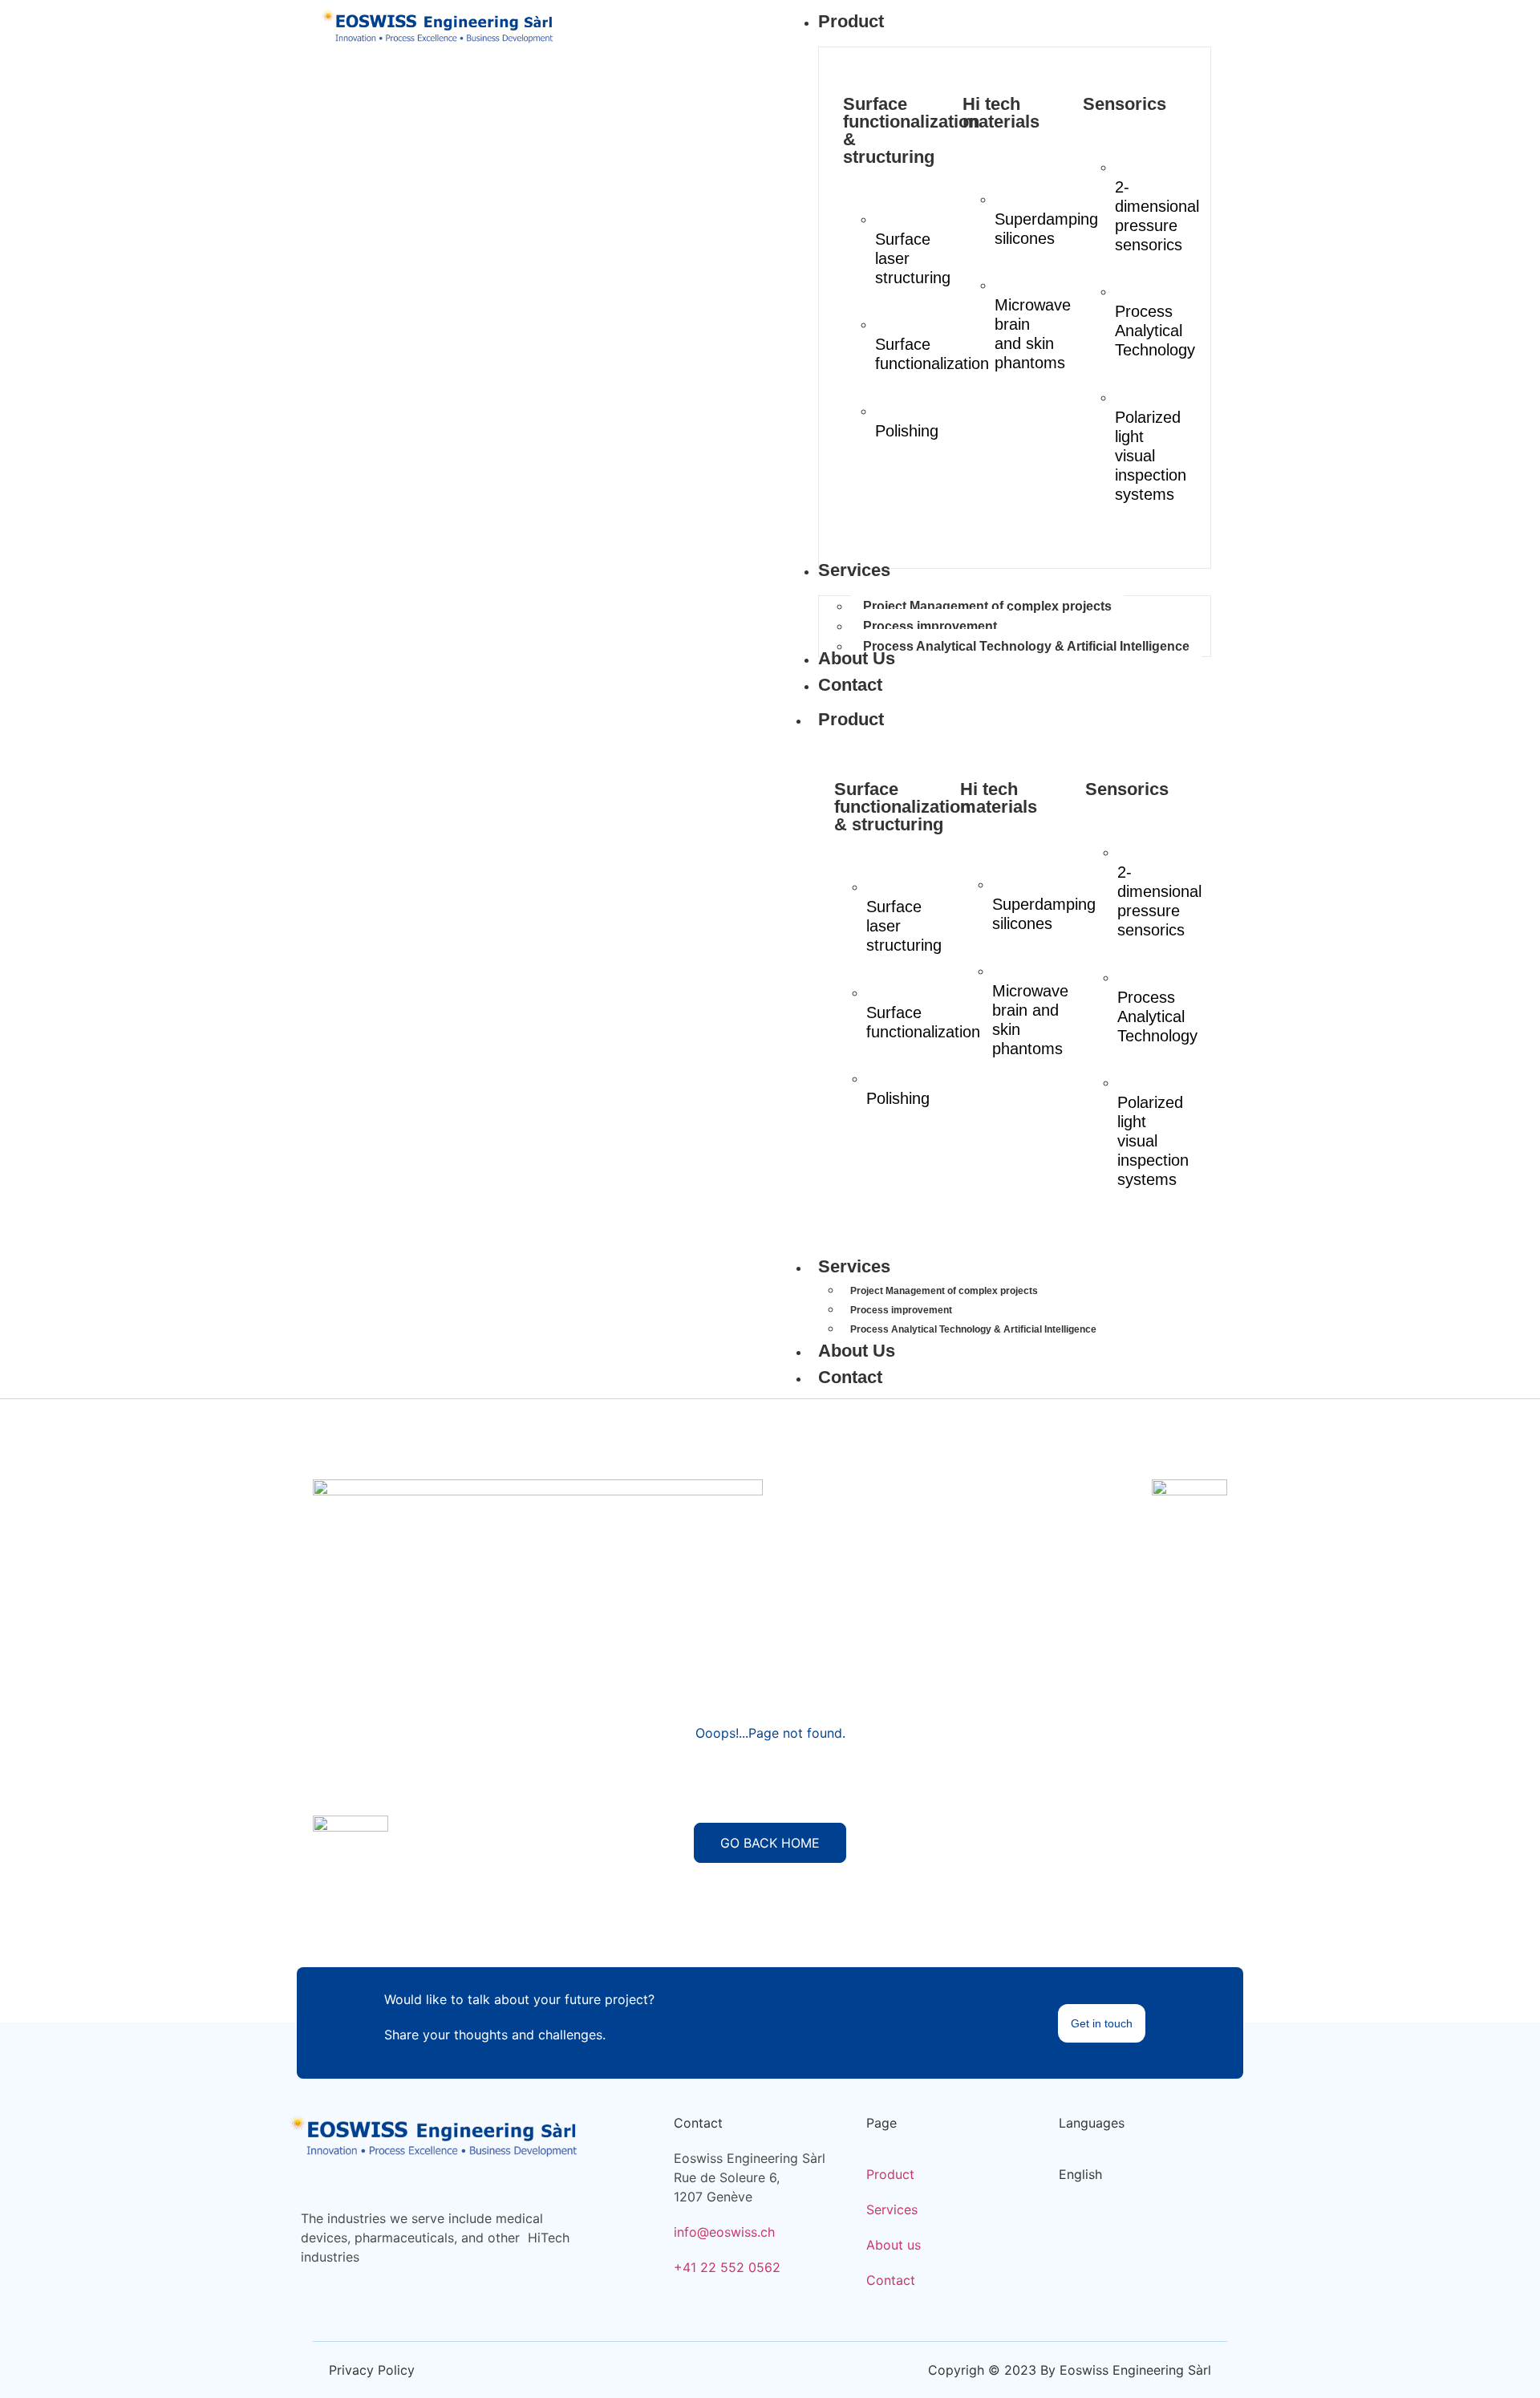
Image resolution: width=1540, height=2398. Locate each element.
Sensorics (1125, 104)
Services (854, 1266)
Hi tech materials (1001, 113)
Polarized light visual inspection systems (1151, 456)
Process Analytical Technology (1155, 331)
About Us (857, 1351)
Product (851, 719)
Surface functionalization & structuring (911, 130)
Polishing (907, 431)
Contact (850, 1377)
